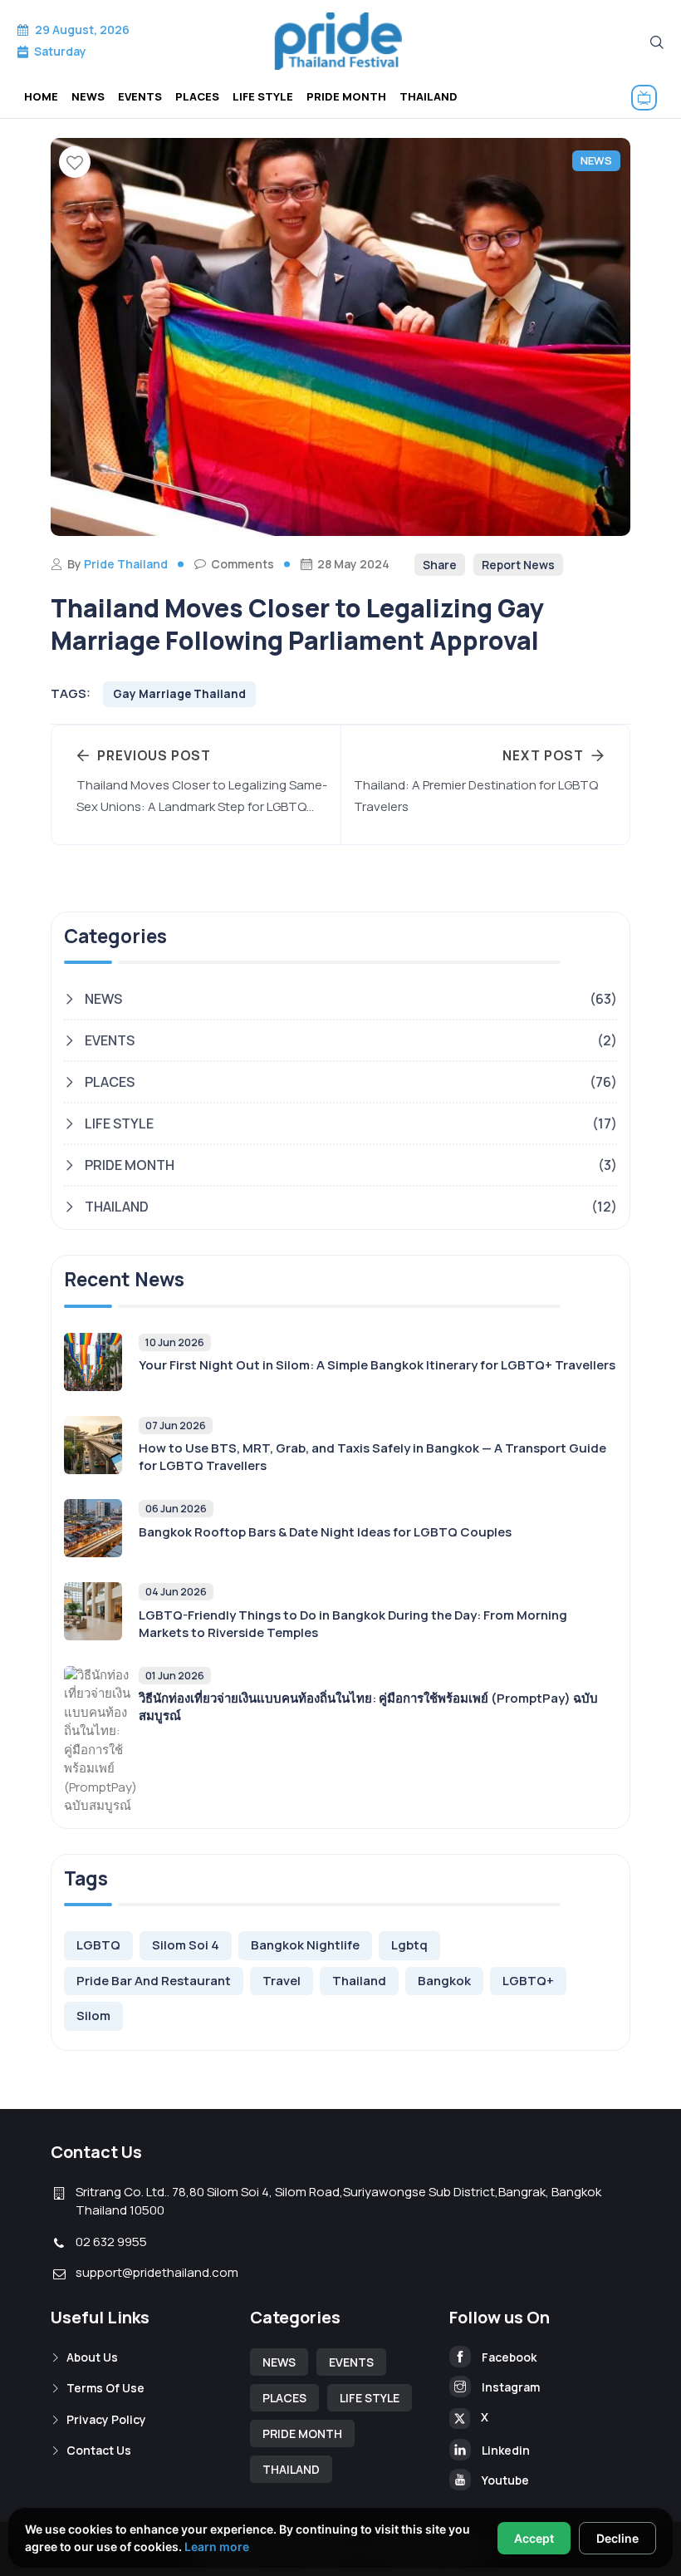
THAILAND (429, 96)
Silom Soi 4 (186, 1945)
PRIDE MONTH (346, 96)
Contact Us (98, 2450)
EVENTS (140, 96)
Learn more (217, 2547)
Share (440, 565)
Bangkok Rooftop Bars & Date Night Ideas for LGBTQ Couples (325, 1532)
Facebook (508, 2357)
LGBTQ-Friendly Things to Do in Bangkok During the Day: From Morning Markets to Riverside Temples (353, 1624)
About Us (91, 2357)
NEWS (88, 96)
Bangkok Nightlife (305, 1945)
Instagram (510, 2387)
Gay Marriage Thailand (179, 694)
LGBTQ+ (528, 1981)
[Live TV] (647, 98)
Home (41, 96)
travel (282, 1981)
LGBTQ (98, 1945)
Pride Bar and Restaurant (154, 1981)
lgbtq (409, 1945)
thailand (359, 1981)
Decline (617, 2538)
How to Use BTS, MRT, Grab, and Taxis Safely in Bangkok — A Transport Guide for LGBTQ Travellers (372, 1457)
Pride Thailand (126, 564)
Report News (518, 565)
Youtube (504, 2480)
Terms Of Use (104, 2388)
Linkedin (505, 2450)
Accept (534, 2538)
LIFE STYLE (263, 96)
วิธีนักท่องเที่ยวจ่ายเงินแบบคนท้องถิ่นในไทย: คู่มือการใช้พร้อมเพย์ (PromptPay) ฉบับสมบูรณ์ (368, 1707)
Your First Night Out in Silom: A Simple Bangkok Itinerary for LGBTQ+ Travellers (377, 1365)
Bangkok (444, 1981)
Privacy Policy (105, 2419)
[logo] (340, 41)
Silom (93, 2016)
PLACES (197, 96)
